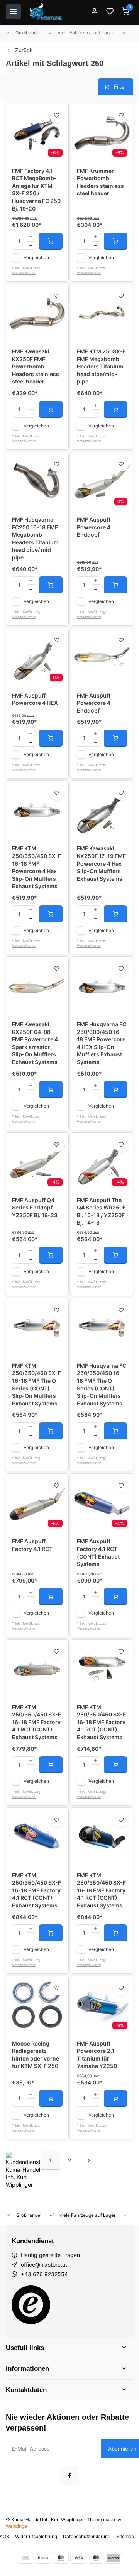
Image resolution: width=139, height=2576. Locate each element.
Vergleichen (36, 258)
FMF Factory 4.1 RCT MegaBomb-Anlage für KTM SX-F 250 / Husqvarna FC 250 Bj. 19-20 (36, 190)
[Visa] (78, 2558)
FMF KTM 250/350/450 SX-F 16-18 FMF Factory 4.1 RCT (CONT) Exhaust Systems (36, 1722)
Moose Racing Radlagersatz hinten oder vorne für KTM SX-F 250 (36, 2055)
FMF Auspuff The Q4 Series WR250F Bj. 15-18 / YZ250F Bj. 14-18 (101, 1211)
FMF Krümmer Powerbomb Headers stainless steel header (100, 182)
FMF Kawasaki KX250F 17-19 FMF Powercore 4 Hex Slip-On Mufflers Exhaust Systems (101, 863)
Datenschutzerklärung (87, 2536)
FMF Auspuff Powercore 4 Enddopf (94, 527)
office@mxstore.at (44, 2264)
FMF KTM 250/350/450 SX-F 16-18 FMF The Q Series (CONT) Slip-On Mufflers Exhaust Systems (36, 1384)
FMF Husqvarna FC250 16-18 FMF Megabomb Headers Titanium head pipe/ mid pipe (35, 538)
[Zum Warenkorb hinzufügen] (51, 241)
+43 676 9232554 (44, 2274)
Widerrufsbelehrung (36, 2536)
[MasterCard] (61, 2558)
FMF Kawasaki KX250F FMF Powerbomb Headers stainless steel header (36, 366)
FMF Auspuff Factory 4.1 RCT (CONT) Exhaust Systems (98, 1552)
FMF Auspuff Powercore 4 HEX (35, 699)
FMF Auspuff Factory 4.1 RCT (32, 1545)
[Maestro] (96, 2558)
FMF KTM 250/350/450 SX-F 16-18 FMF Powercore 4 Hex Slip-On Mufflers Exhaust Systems (36, 867)
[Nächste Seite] (89, 2160)
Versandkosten (24, 273)
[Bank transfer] (25, 2558)
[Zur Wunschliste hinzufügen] (57, 115)
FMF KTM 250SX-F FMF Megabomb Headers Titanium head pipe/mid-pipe (101, 366)
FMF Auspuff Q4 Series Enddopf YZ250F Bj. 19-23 (35, 1208)
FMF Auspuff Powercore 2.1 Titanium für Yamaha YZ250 (97, 2055)
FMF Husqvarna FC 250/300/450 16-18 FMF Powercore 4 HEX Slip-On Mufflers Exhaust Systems (102, 1043)
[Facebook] (69, 2476)
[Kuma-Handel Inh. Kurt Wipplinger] (46, 12)
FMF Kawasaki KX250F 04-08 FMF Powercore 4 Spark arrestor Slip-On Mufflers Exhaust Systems (35, 1043)
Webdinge (16, 2526)
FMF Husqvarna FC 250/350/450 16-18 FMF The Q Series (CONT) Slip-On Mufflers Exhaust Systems (102, 1384)
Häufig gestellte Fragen (50, 2255)
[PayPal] (43, 2558)
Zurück (24, 50)
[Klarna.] (114, 2558)
